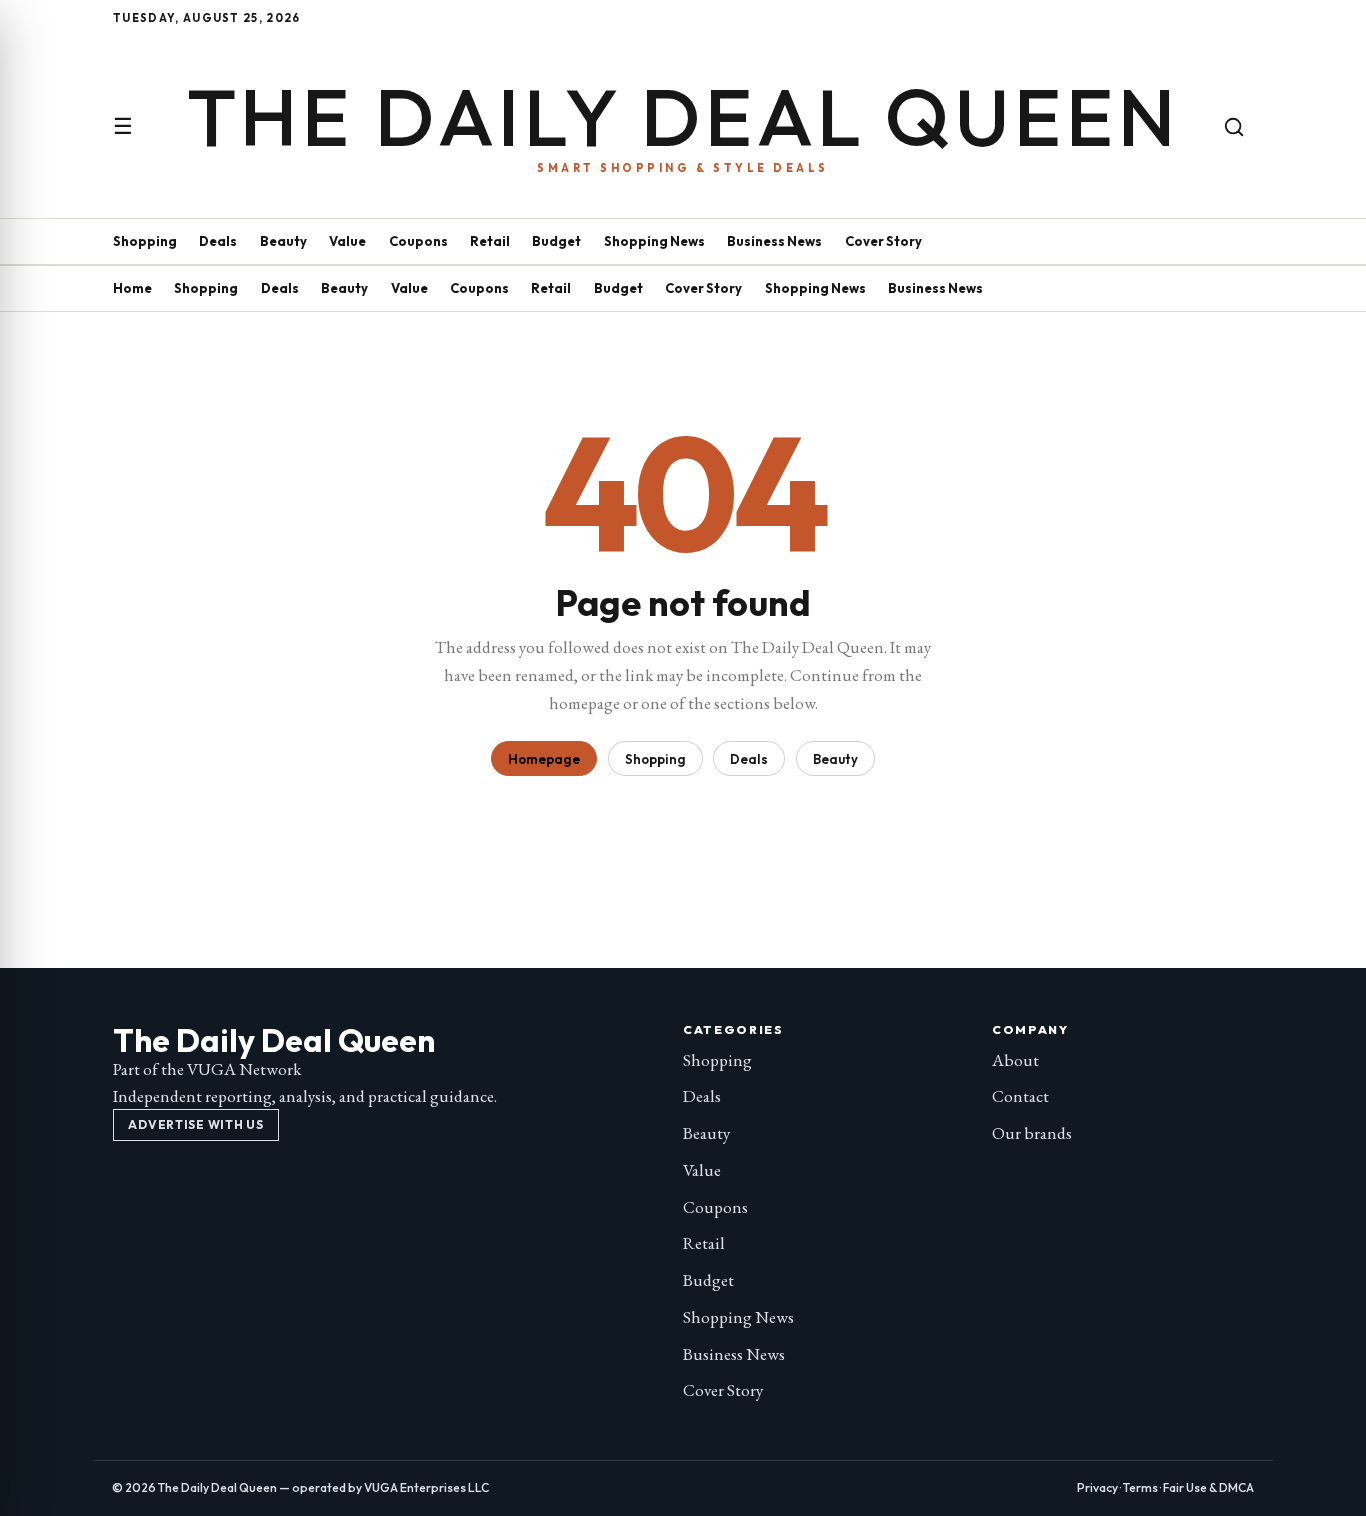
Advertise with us (195, 1124)
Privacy (1097, 1487)
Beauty (283, 241)
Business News (774, 241)
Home (132, 288)
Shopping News (654, 241)
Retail (490, 241)
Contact (1020, 1096)
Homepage (544, 759)
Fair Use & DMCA (1208, 1487)
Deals (218, 241)
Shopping (145, 241)
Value (347, 241)
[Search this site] (1234, 127)
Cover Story (883, 241)
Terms (1140, 1487)
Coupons (418, 241)
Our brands (1032, 1133)
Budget (556, 241)
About (1015, 1060)
